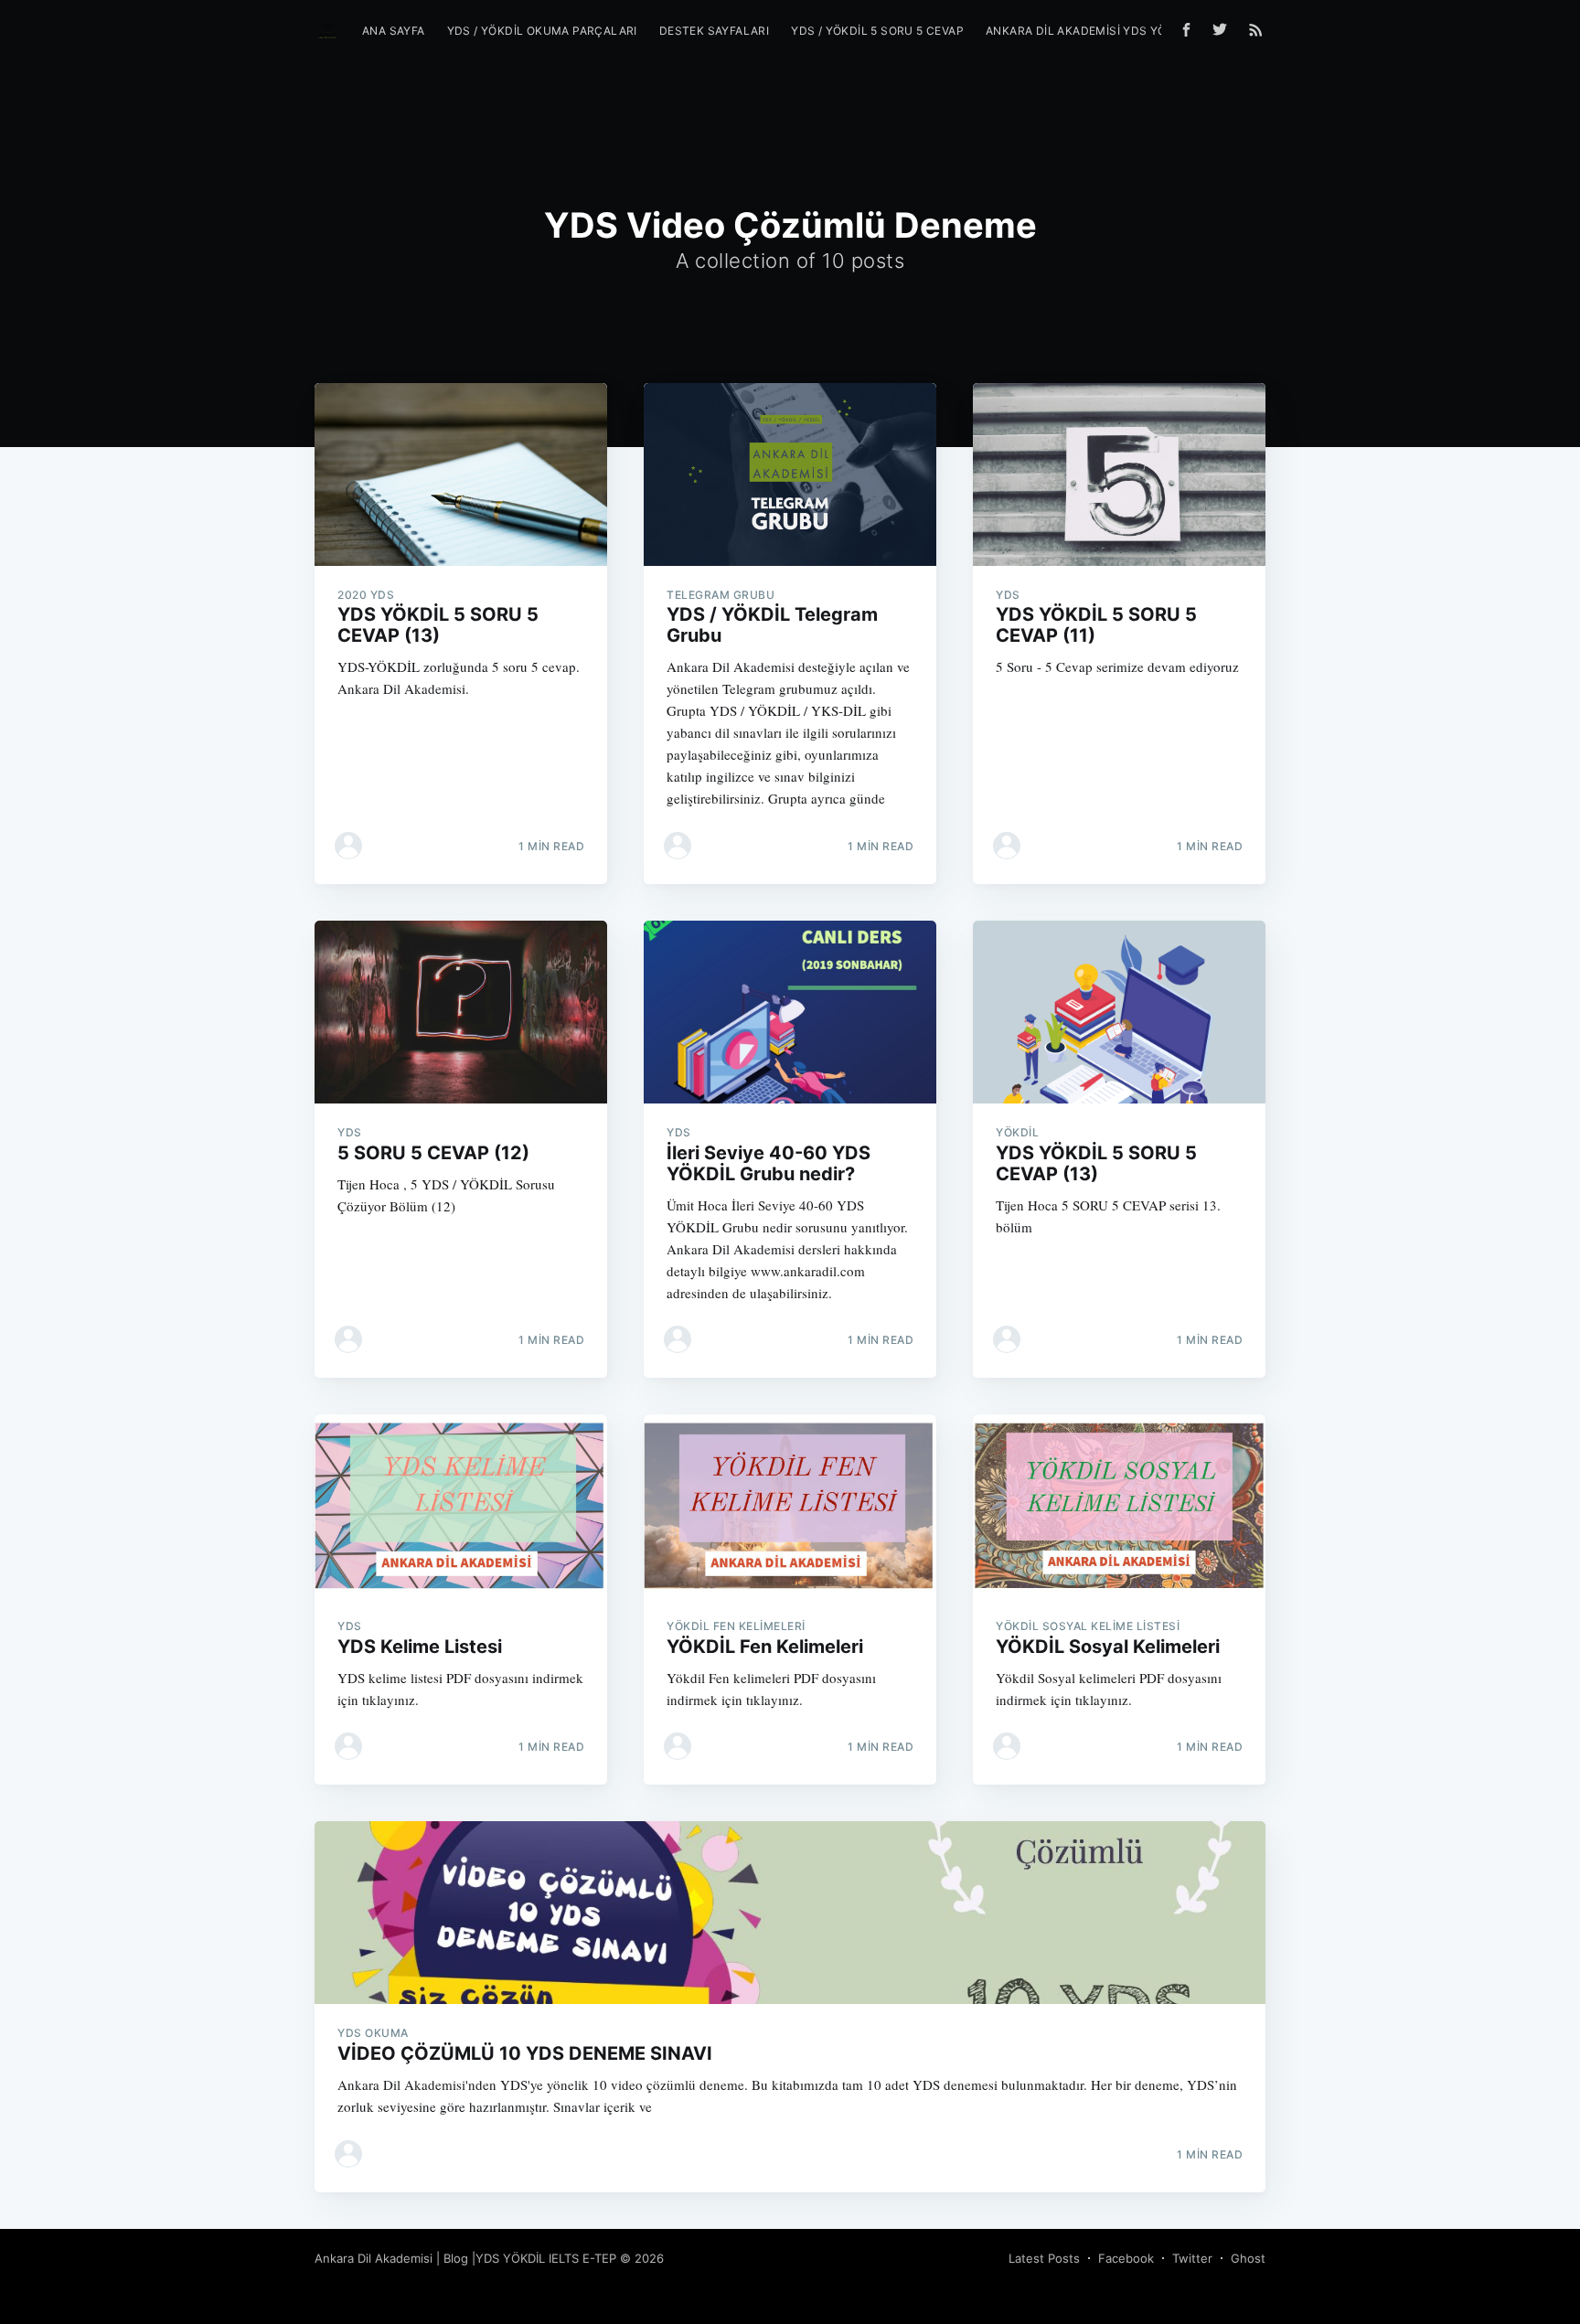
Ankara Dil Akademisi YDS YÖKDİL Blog (1106, 31)
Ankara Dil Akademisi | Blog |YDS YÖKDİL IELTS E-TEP (465, 2258)
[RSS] (1256, 29)
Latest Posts (1044, 2258)
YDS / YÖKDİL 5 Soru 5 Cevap (877, 31)
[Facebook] (1186, 30)
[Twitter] (1224, 29)
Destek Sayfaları (714, 31)
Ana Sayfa (394, 31)
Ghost (1248, 2258)
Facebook (1126, 2258)
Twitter (1192, 2258)
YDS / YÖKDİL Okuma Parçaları (542, 31)
